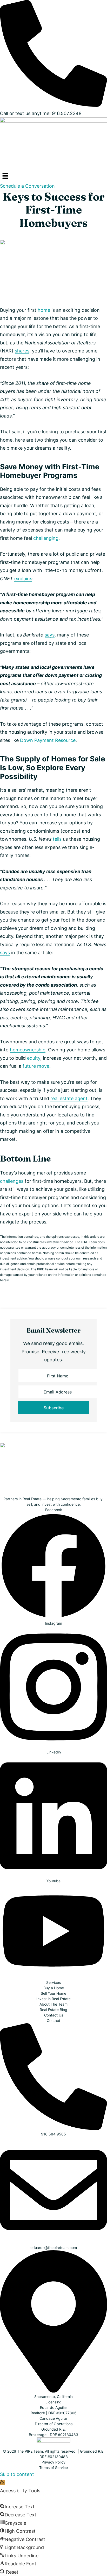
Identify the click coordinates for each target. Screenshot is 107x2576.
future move (36, 1066)
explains (23, 579)
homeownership (28, 1050)
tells (57, 839)
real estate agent (69, 1098)
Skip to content (17, 2474)
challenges (12, 1181)
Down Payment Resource (48, 740)
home (44, 310)
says (50, 635)
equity (34, 1058)
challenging (46, 538)
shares (22, 351)
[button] (53, 176)
